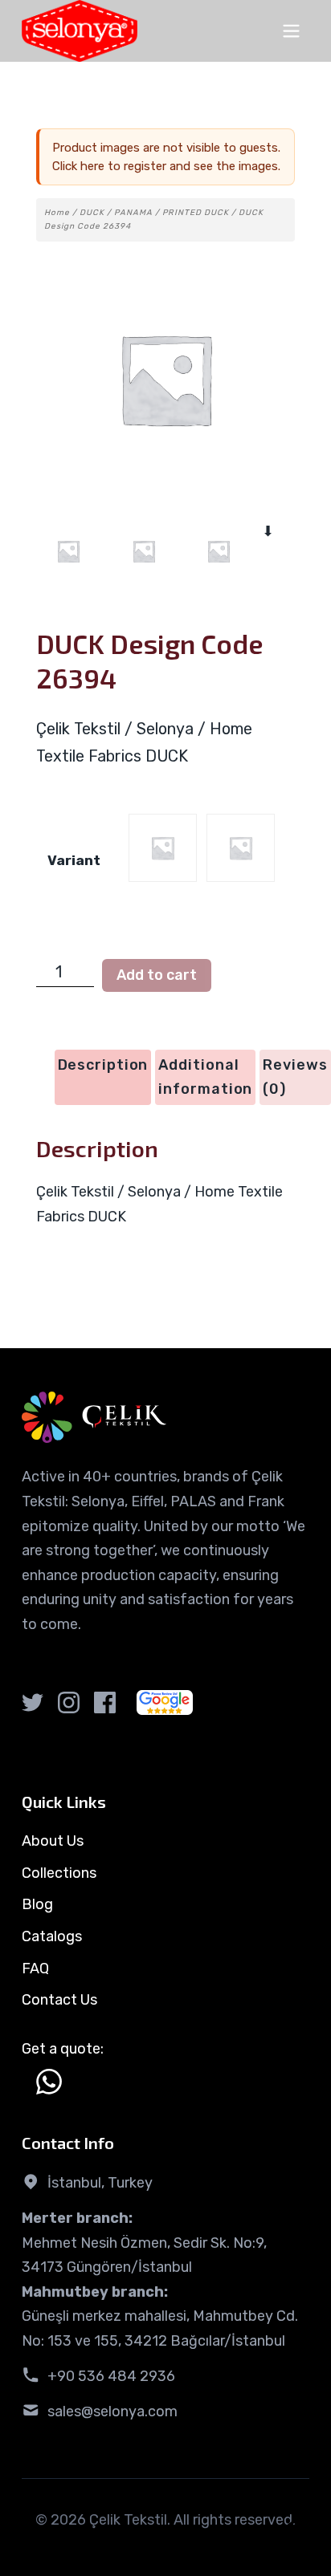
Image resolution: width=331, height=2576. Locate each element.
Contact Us (59, 2000)
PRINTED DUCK (196, 213)
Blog (37, 1904)
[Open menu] (291, 31)
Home (57, 213)
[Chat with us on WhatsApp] (49, 2082)
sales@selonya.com (112, 2411)
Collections (59, 1873)
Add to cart (157, 975)
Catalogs (52, 1936)
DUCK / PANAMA (116, 213)
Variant (74, 860)
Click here (78, 166)
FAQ (35, 1969)
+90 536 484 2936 (111, 2376)
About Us (53, 1841)
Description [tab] (103, 1065)
